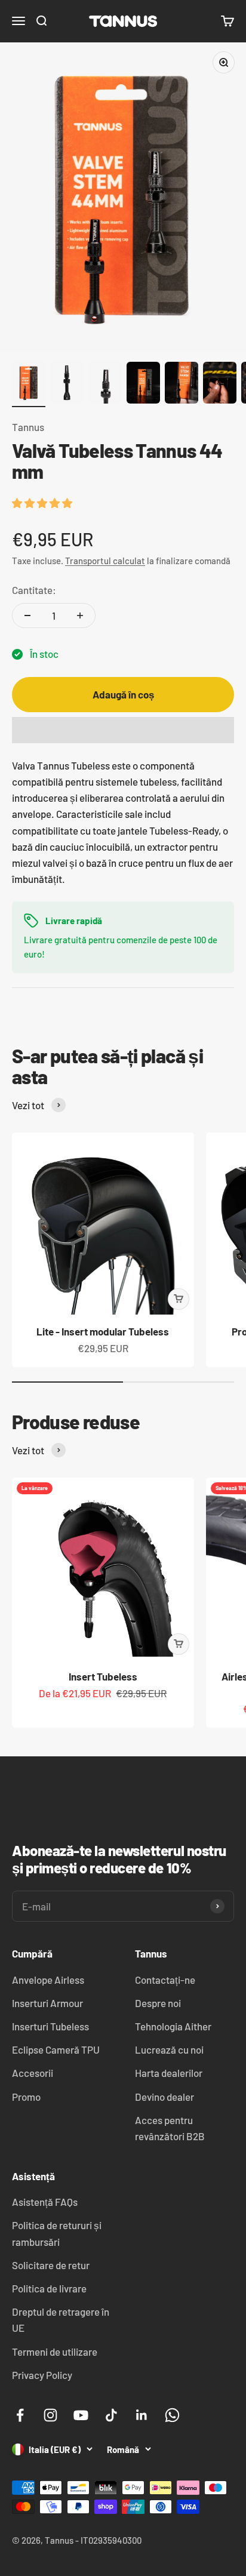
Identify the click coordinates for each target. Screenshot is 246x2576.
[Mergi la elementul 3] (105, 384)
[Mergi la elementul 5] (182, 384)
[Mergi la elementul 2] (67, 384)
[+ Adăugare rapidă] (179, 1299)
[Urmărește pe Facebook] (20, 2415)
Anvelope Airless (48, 1980)
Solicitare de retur (51, 2265)
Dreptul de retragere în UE (61, 2320)
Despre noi (158, 2003)
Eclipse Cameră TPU (56, 2049)
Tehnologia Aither (173, 2026)
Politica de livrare (49, 2288)
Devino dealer (164, 2097)
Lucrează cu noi (169, 2049)
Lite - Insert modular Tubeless (103, 1331)
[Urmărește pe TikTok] (111, 2415)
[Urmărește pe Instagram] (50, 2415)
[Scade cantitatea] (27, 615)
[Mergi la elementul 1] (29, 384)
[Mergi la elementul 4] (143, 384)
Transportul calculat (105, 561)
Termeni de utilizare (55, 2352)
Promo (26, 2097)
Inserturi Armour (47, 2003)
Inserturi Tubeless (50, 2026)
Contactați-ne (165, 1980)
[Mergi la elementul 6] (220, 384)
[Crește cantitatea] (80, 615)
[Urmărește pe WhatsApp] (172, 2415)
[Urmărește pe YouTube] (81, 2415)
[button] (43, 503)
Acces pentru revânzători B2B (170, 2128)
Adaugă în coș (123, 694)
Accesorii (33, 2073)
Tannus (28, 427)
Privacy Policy (42, 2375)
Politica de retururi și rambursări (57, 2233)
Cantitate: (34, 590)
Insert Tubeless (103, 1676)
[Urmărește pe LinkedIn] (142, 2415)
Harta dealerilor (169, 2073)
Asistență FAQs (45, 2202)
